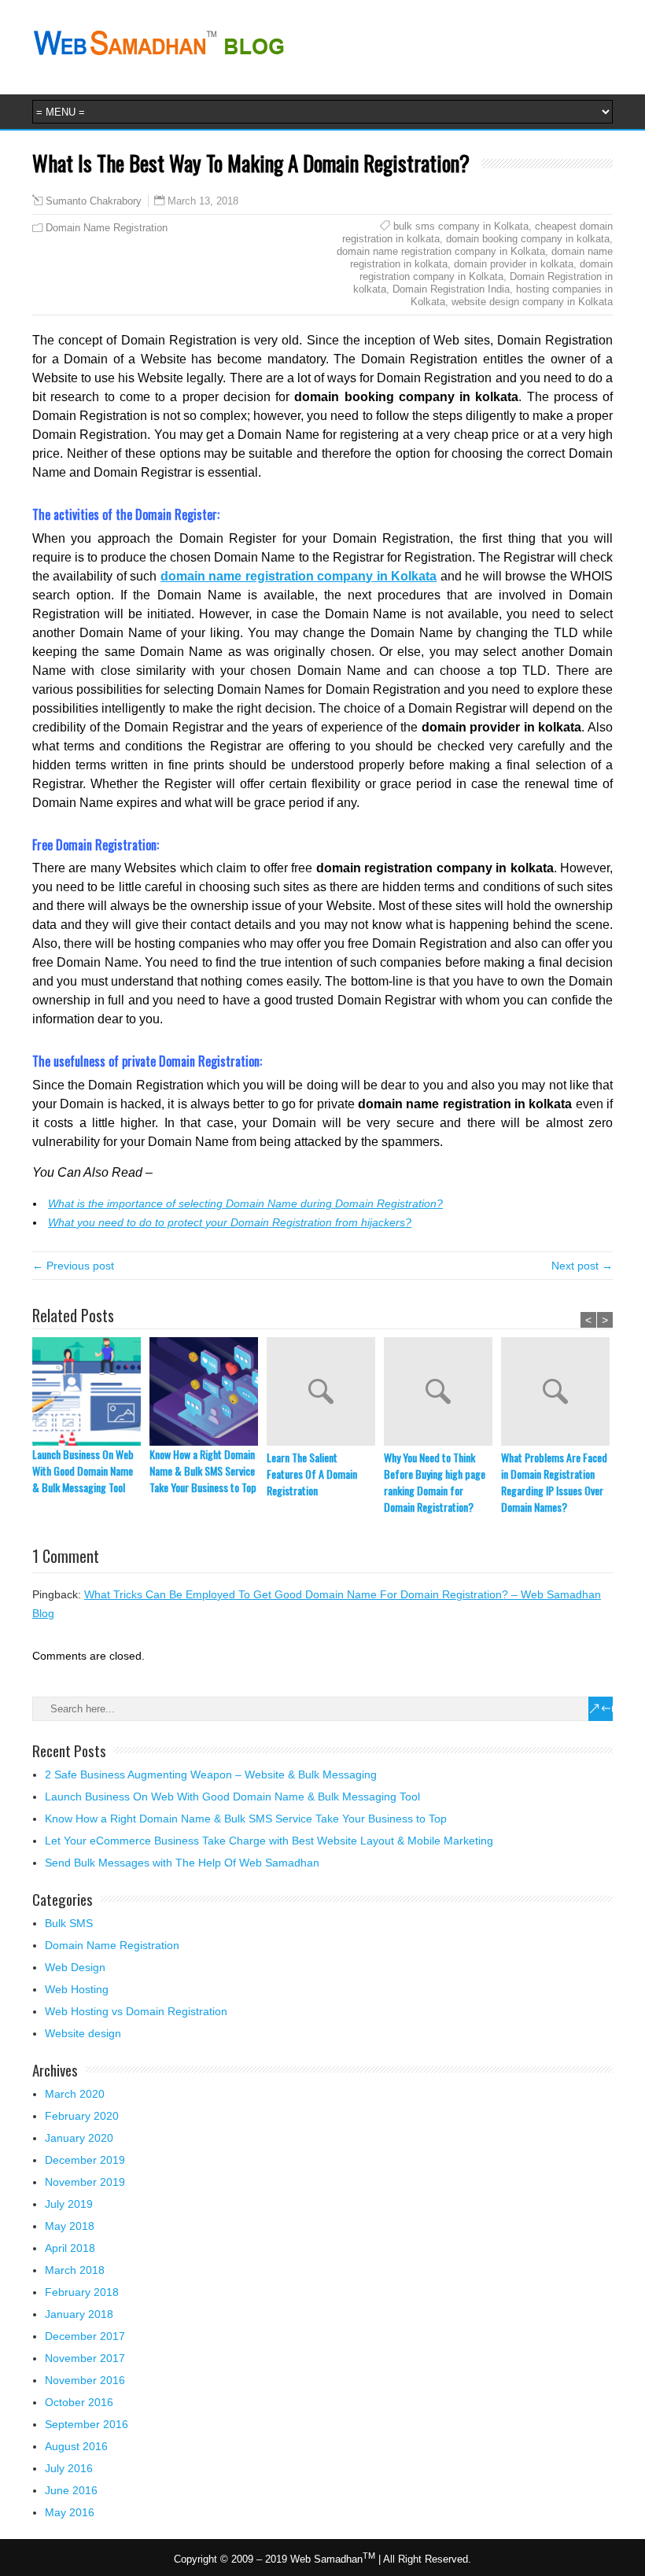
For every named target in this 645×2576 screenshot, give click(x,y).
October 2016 (79, 2402)
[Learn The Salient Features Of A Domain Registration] (325, 1393)
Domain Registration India (451, 289)
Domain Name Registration (107, 228)
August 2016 (76, 2446)
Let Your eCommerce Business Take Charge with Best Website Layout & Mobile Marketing (269, 1841)
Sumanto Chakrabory (94, 201)
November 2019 (85, 2182)
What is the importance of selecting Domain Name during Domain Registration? (245, 1203)
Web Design (75, 1967)
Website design (83, 2033)
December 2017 (85, 2336)
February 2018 (82, 2292)
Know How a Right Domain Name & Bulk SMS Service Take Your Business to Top (203, 1470)
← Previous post (73, 1266)
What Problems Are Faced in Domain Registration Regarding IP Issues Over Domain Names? (554, 1482)
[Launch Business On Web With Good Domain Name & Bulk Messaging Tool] (91, 1391)
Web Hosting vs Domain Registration (136, 2011)
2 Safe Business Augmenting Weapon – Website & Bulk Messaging (211, 1774)
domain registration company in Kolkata (486, 270)
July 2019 (69, 2204)
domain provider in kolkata (514, 264)
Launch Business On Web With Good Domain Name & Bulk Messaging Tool (83, 1470)
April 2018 (70, 2248)
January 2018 (79, 2314)
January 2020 (79, 2138)
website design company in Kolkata (532, 302)
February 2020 (82, 2116)
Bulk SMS (69, 1923)
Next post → (582, 1266)
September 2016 (87, 2424)
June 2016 (71, 2490)
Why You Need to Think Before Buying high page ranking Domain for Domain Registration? (435, 1482)
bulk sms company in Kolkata (461, 226)
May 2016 (70, 2512)
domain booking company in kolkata (528, 239)
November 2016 (85, 2380)
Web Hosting (77, 1989)
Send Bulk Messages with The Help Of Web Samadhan (182, 1863)
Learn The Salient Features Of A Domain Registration (312, 1474)
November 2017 (85, 2358)
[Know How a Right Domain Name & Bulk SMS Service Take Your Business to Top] (208, 1391)
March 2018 (75, 2270)
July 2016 (69, 2468)
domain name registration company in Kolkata (441, 251)
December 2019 (85, 2160)
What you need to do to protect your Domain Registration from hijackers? (230, 1222)
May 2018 (70, 2226)
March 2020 (75, 2094)
